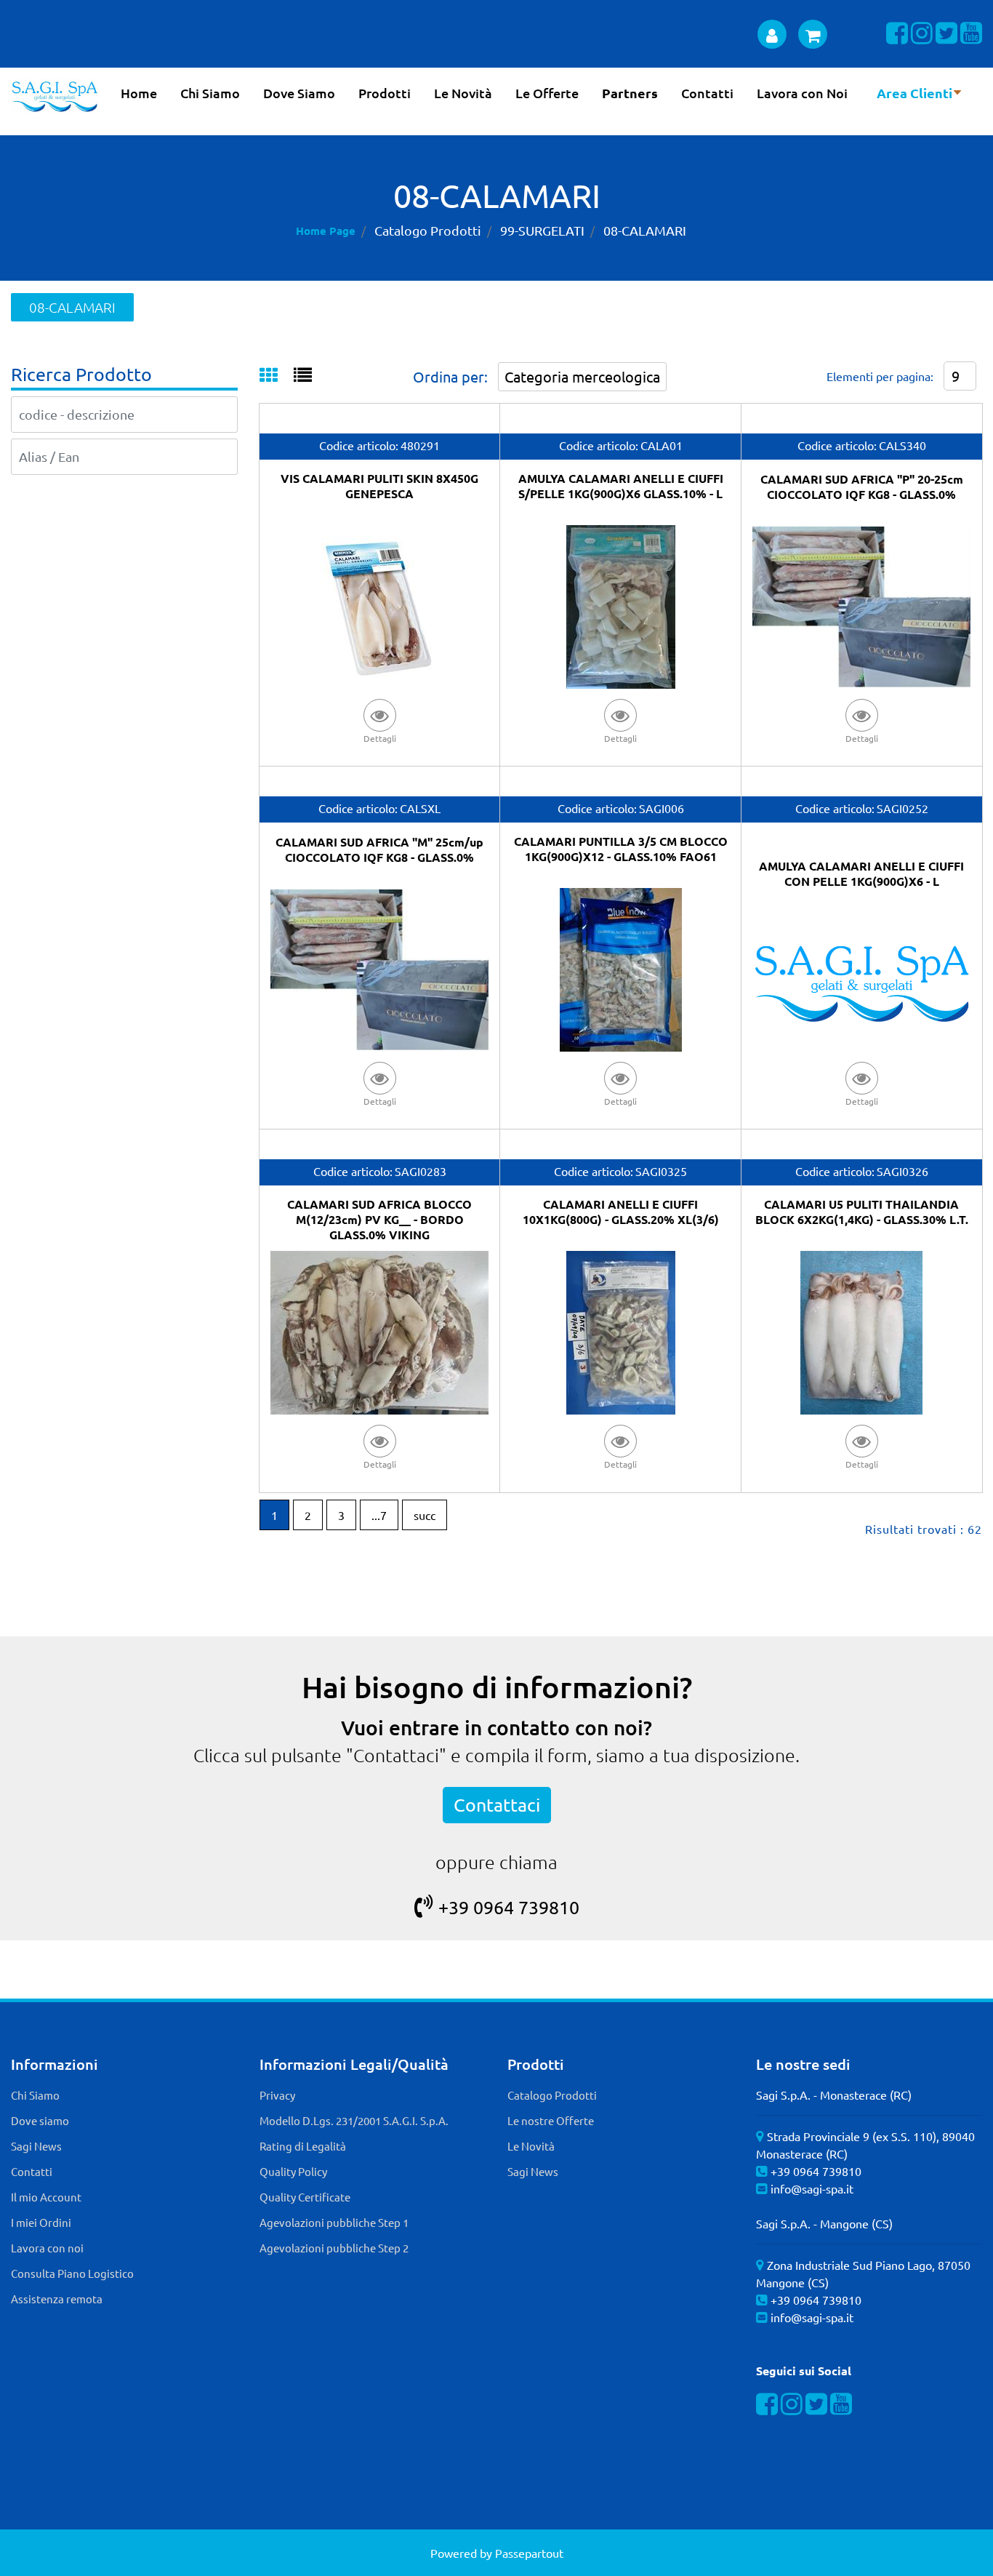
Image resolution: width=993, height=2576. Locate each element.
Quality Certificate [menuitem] (305, 2197)
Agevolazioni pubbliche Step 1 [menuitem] (334, 2222)
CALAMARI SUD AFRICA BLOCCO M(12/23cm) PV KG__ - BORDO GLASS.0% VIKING (379, 1219)
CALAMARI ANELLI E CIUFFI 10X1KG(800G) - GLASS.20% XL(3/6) (621, 1212)
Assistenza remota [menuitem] (57, 2299)
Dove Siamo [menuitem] (299, 93)
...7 (379, 1515)
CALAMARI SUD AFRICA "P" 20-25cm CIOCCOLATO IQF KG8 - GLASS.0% (862, 487)
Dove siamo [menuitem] (40, 2120)
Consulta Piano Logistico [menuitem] (72, 2273)
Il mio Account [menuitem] (46, 2197)
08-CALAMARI (645, 230)
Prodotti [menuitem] (385, 93)
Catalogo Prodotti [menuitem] (552, 2095)
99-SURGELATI (542, 230)
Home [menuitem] (139, 93)
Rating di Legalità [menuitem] (303, 2146)
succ (425, 1515)
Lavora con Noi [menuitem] (802, 93)
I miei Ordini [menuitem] (41, 2222)
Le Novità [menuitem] (463, 93)
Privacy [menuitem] (277, 2095)
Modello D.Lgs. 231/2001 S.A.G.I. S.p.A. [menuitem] (354, 2120)
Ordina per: (450, 376)
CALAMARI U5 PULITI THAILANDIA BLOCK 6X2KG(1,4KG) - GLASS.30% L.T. (862, 1212)
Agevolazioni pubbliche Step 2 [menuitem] (334, 2248)
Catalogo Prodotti (428, 230)
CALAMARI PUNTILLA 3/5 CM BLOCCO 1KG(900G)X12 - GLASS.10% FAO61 (621, 849)
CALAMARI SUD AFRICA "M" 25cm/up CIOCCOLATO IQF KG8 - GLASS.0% (379, 849)
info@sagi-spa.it (812, 2188)
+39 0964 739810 (509, 1907)
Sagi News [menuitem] (36, 2146)
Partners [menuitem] (630, 93)
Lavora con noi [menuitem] (47, 2248)
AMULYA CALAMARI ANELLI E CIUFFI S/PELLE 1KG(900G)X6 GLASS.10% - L (621, 486)
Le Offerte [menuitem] (547, 93)
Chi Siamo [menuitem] (210, 93)
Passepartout (529, 2553)
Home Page (326, 231)
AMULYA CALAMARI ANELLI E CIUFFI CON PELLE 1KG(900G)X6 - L (861, 873)
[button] (379, 720)
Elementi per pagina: (880, 376)
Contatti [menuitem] (707, 93)
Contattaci (497, 1805)
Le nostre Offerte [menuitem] (551, 2120)
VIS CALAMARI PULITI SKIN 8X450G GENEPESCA (379, 486)
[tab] (277, 376)
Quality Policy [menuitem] (293, 2171)
